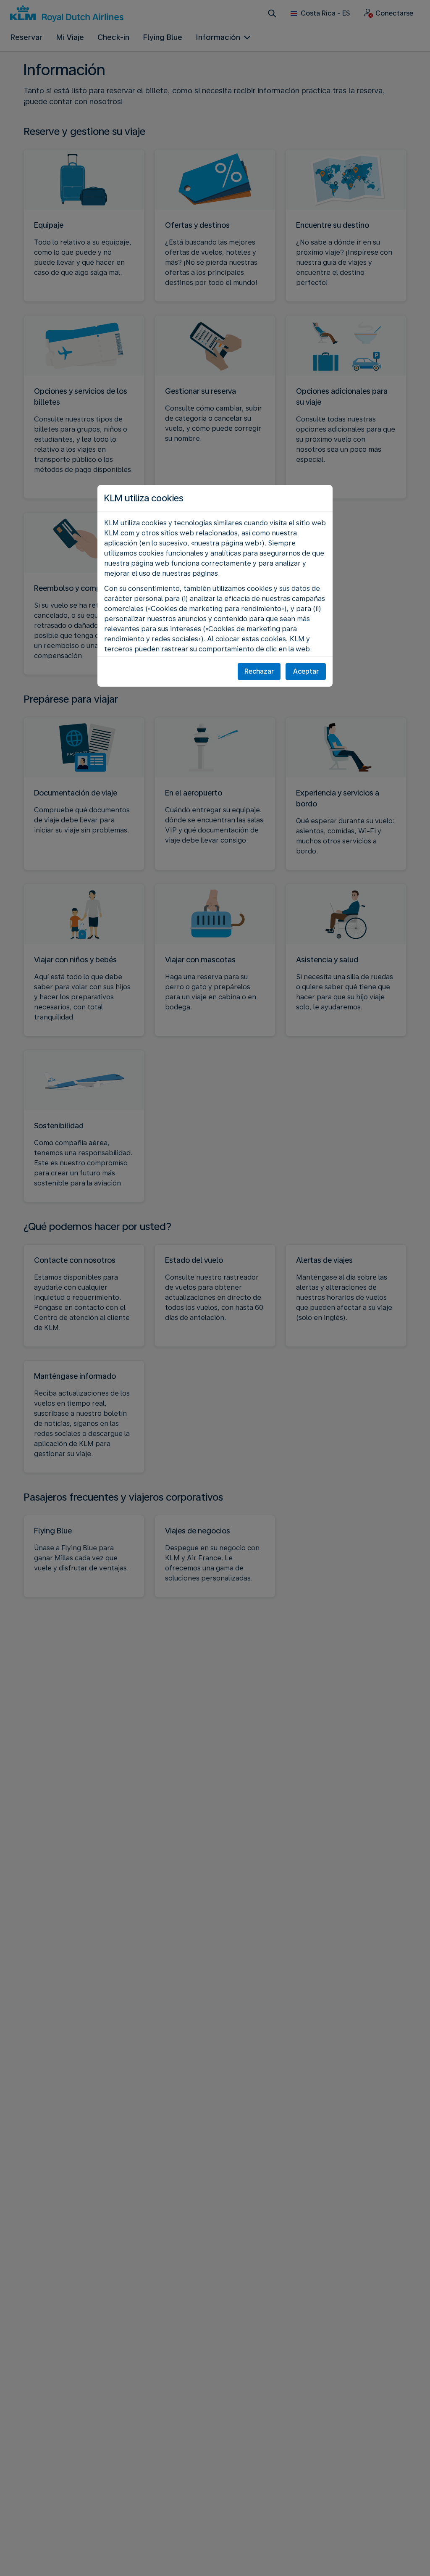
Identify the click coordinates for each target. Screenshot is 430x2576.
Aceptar (306, 671)
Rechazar (259, 671)
